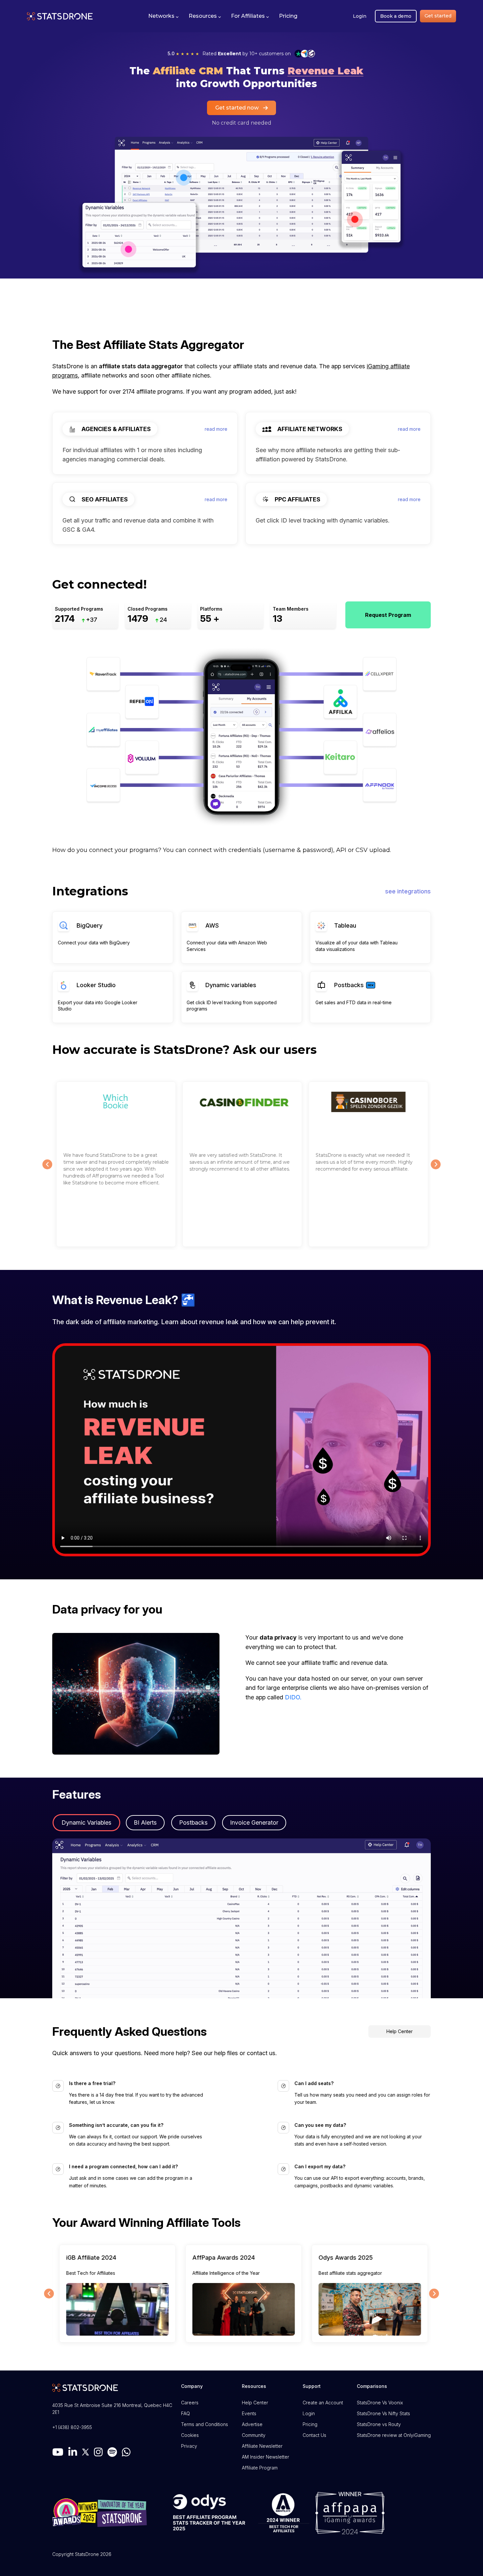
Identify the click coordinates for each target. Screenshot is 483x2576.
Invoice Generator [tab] (254, 1823)
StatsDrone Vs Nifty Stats (383, 2413)
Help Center (400, 2031)
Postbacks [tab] (193, 1823)
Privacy (189, 2446)
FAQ (185, 2413)
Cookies (190, 2435)
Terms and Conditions (205, 2424)
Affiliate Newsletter (262, 2446)
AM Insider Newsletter (265, 2457)
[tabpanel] (241, 1918)
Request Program (388, 615)
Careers (190, 2403)
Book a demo (396, 16)
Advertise (252, 2424)
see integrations (408, 891)
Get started (438, 16)
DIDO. (293, 1697)
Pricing (310, 2424)
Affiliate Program (260, 2468)
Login (360, 16)
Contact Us (314, 2435)
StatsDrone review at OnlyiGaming (394, 2435)
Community (254, 2435)
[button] (163, 16)
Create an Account (323, 2403)
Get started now (237, 108)
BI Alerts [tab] (145, 1823)
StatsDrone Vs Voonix (380, 2403)
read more (216, 429)
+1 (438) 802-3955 (72, 2427)
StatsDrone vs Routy (379, 2424)
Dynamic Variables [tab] (86, 1823)
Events (249, 2413)
